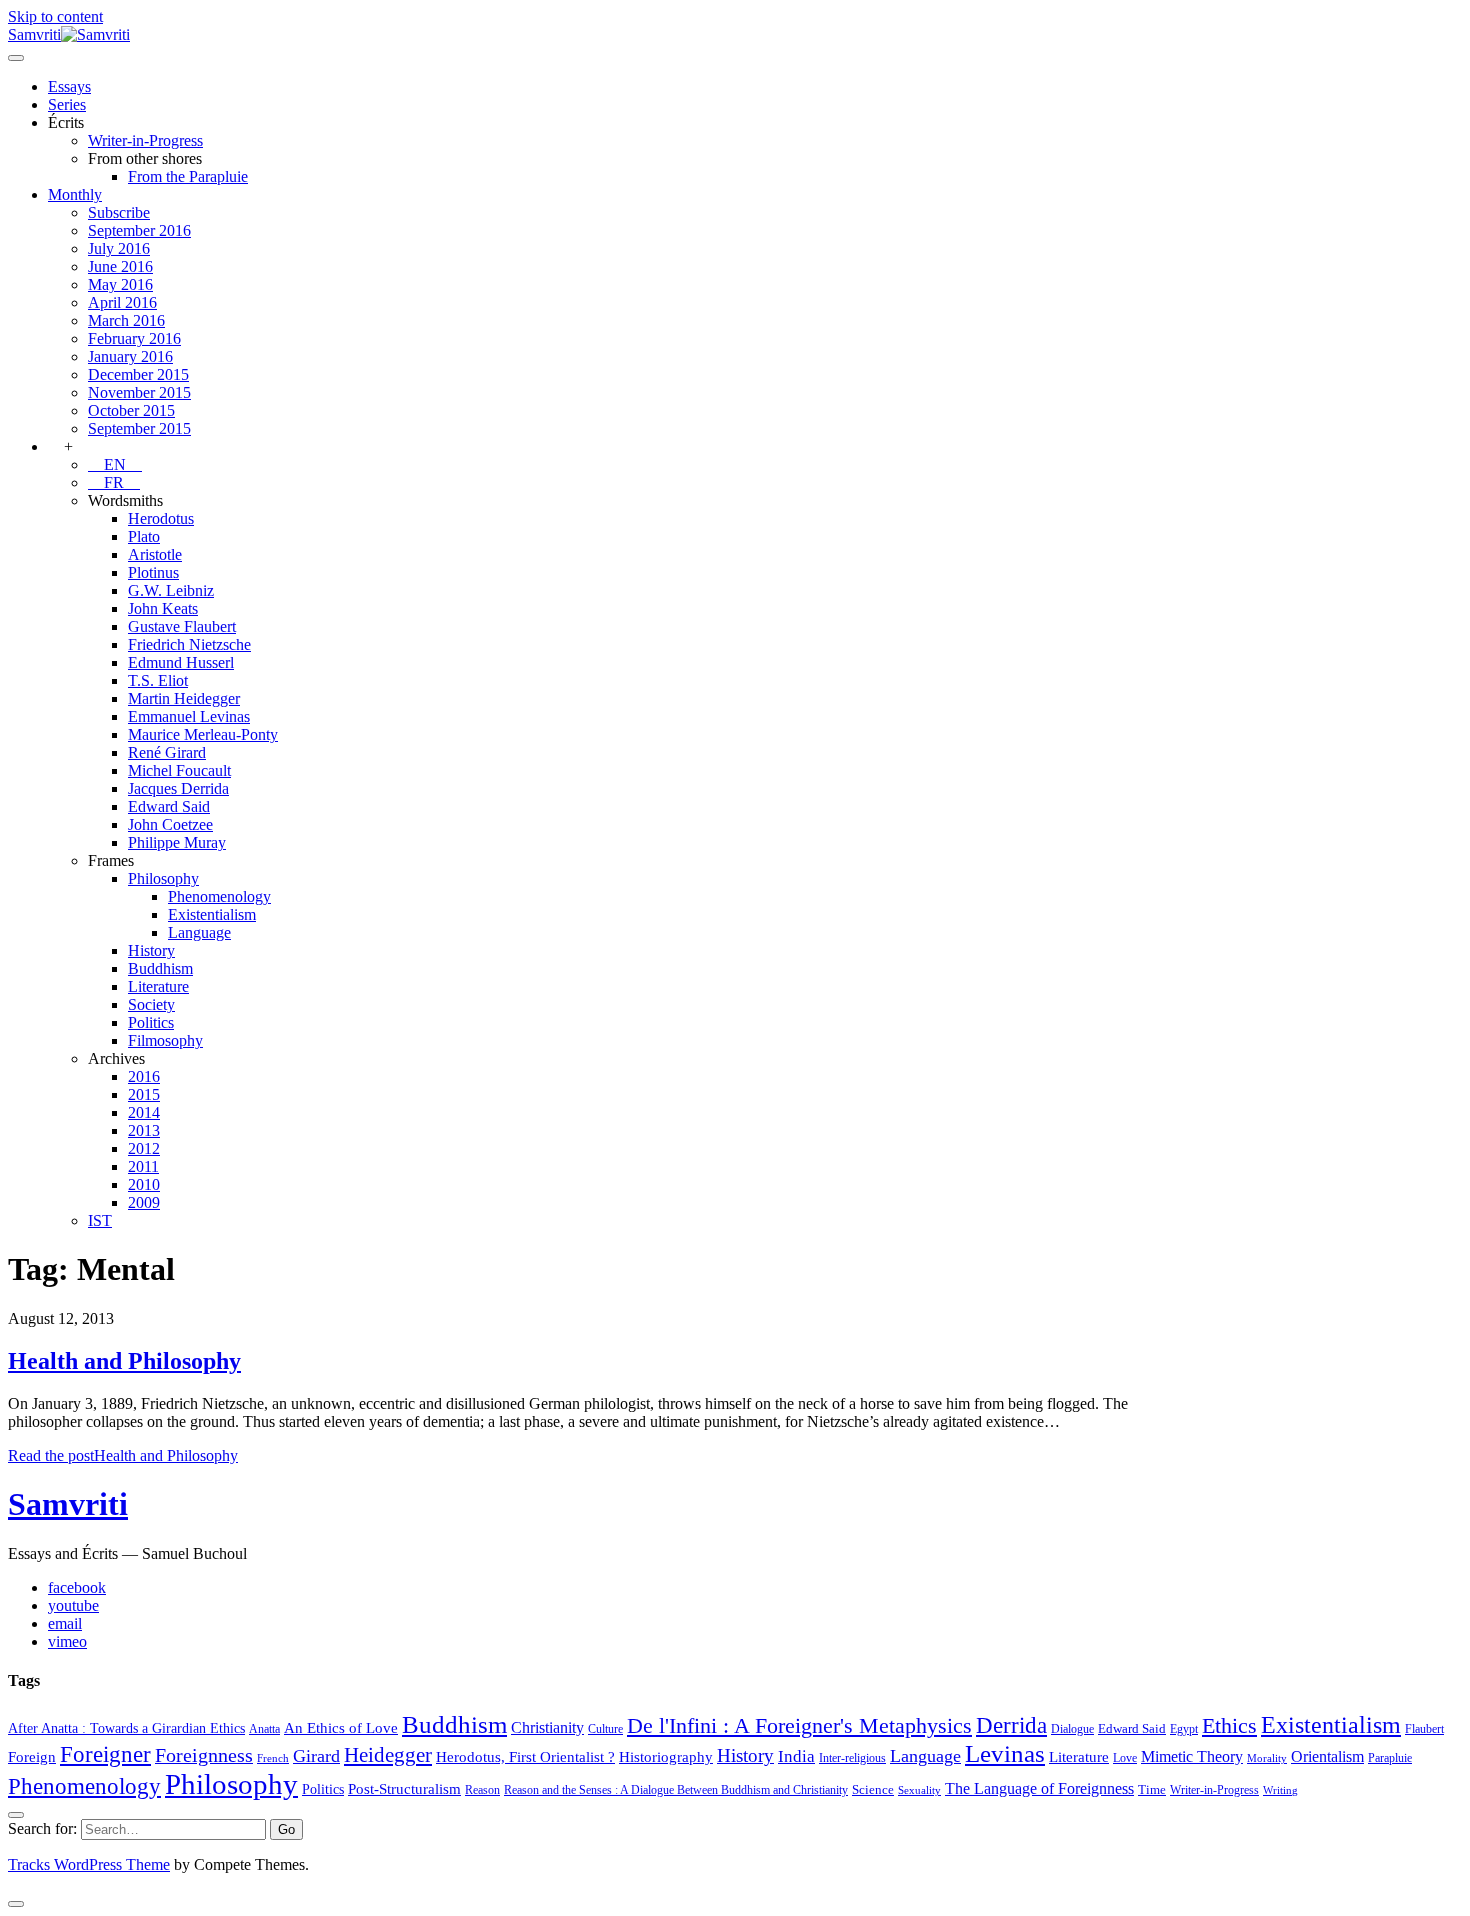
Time (1152, 1789)
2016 (144, 1076)
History (151, 950)
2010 (144, 1184)
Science (873, 1789)
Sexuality (919, 1790)
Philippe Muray (177, 842)
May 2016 (120, 284)
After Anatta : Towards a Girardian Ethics (126, 1728)
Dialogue (1072, 1729)
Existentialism (212, 914)
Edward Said (169, 806)
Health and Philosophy (124, 1361)
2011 (143, 1166)
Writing (1280, 1790)
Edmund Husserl (181, 662)
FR (114, 482)
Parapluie (1390, 1758)
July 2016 (119, 248)
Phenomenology (219, 896)
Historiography (666, 1756)
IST (100, 1220)
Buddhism (160, 968)
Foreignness (204, 1755)
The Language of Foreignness (1039, 1788)
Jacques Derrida (178, 788)
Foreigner (105, 1754)
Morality (1267, 1758)
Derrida (1011, 1725)
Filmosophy (165, 1040)
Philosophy (163, 878)
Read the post (123, 1455)
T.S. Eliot (158, 680)
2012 (144, 1148)
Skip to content (55, 16)
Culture (605, 1729)
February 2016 (134, 338)
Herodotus (161, 518)
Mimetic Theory (1192, 1756)
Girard (316, 1756)
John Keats (163, 608)
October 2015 (131, 410)
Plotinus (153, 572)
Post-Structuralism (404, 1788)
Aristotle (155, 554)
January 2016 (130, 356)
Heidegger (388, 1755)
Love (1125, 1758)
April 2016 (122, 302)
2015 (144, 1094)
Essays (69, 86)
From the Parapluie (188, 176)
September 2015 (139, 428)
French (273, 1758)
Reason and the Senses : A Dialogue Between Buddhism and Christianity (676, 1790)
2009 (144, 1202)
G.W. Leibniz (171, 590)
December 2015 (138, 374)
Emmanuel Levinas (189, 716)
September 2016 (139, 230)
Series (67, 104)
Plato (144, 536)
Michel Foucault (179, 770)
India (796, 1756)
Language (199, 932)
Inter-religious (852, 1758)
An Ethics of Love (341, 1727)
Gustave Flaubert (182, 626)
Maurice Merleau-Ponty (203, 734)
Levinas (1005, 1753)
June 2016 (120, 266)
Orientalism (1327, 1756)
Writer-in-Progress (145, 140)
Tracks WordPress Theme (89, 1864)
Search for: (42, 1828)
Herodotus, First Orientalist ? (525, 1756)
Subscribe (119, 212)
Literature (158, 986)
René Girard (167, 752)
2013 (144, 1130)
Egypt (1184, 1729)
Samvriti (68, 1504)
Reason (482, 1790)
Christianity (547, 1727)
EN (115, 464)
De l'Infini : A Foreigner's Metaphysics (799, 1726)
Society (151, 1004)
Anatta (264, 1729)
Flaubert (1424, 1729)
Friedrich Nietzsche (189, 644)
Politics (151, 1022)
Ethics (1229, 1726)
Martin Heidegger (184, 698)
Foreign (32, 1756)
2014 (144, 1112)
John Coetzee (170, 824)
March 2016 (126, 320)
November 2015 (139, 392)
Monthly (75, 194)
